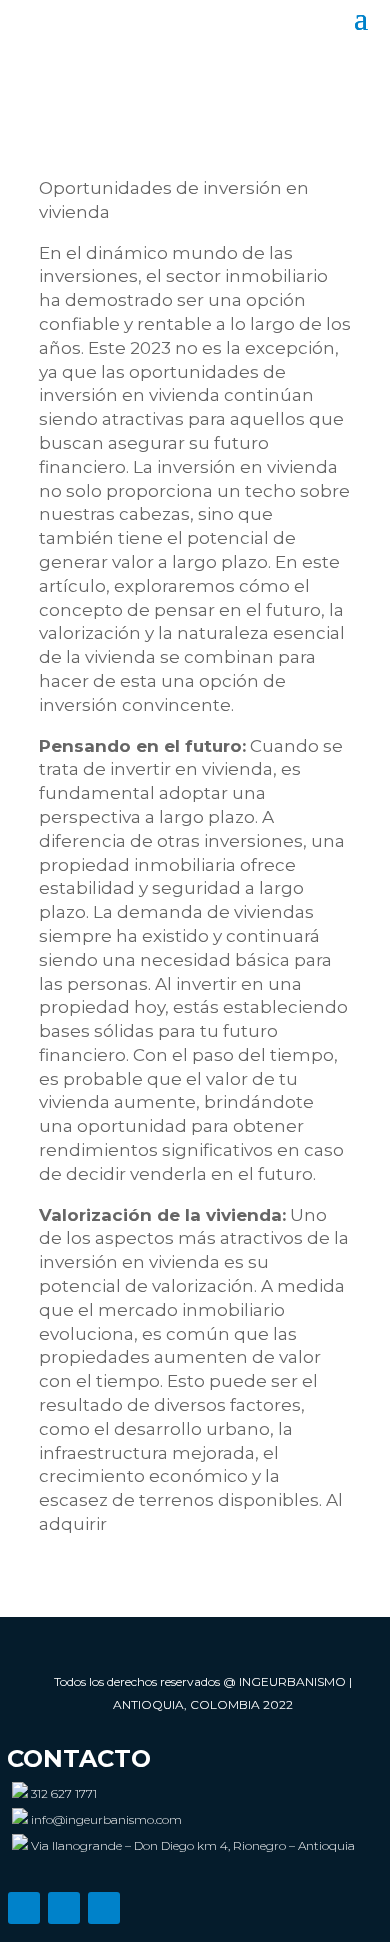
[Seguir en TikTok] (104, 1908)
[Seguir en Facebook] (64, 1908)
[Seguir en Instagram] (24, 1908)
